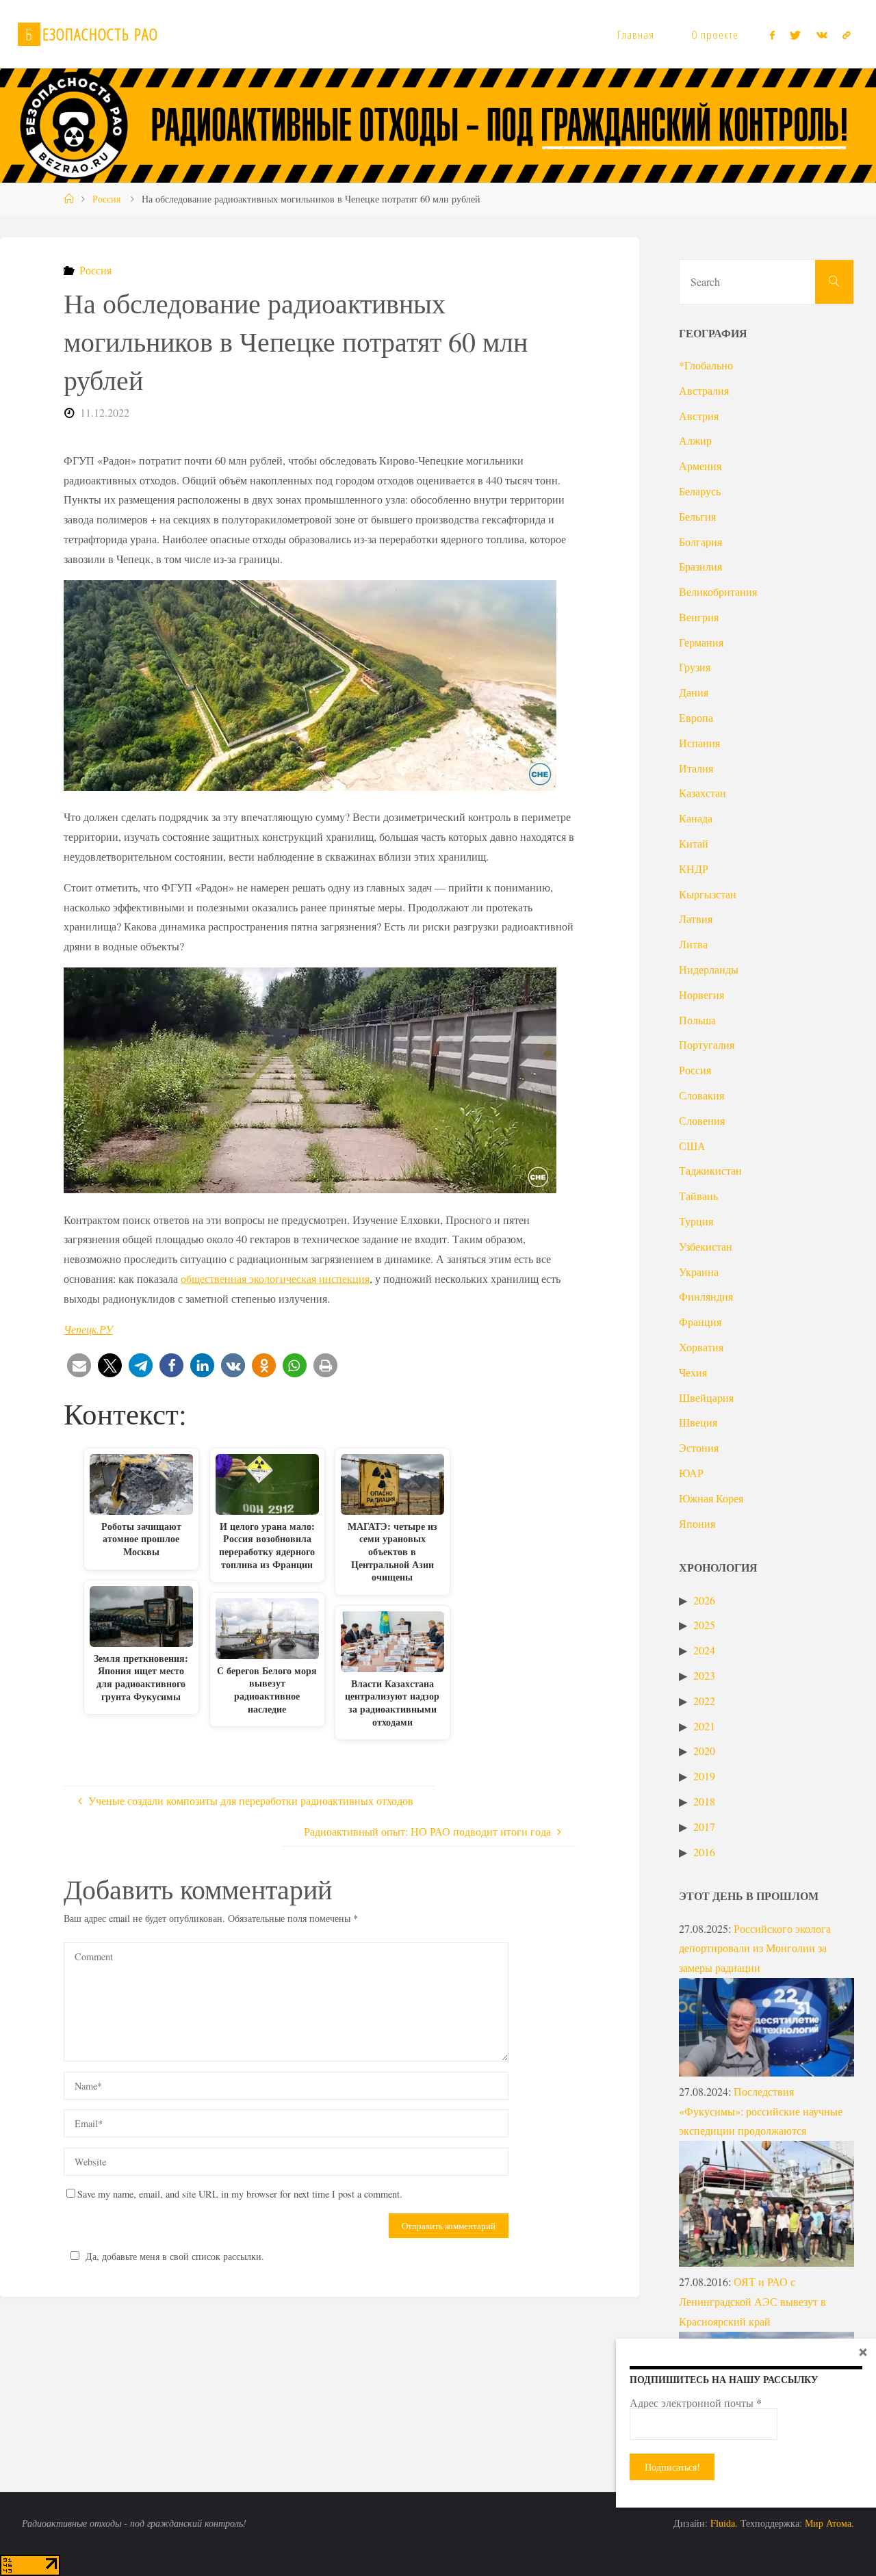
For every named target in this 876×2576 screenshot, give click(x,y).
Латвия (696, 919)
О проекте (715, 35)
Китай (694, 843)
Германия (701, 642)
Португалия (707, 1044)
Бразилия (700, 566)
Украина (699, 1272)
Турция (696, 1221)
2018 (704, 1801)
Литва (693, 944)
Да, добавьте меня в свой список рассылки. (175, 2256)
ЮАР (691, 1473)
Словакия (701, 1095)
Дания (694, 692)
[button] (79, 1365)
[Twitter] (795, 35)
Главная (636, 35)
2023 (704, 1675)
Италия (696, 768)
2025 (704, 1625)
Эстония (699, 1447)
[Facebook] (772, 35)
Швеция (698, 1422)
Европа (696, 717)
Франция (700, 1322)
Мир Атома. (829, 2523)
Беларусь (700, 491)
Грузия (695, 667)
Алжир (695, 440)
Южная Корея (711, 1498)
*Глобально (706, 365)
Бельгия (697, 516)
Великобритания (718, 591)
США (692, 1146)
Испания (699, 743)
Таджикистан (710, 1170)
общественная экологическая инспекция (275, 1278)
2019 (704, 1776)
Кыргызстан (708, 894)
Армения (700, 466)
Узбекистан (706, 1246)
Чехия (693, 1372)
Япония (697, 1523)
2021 (704, 1726)
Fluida (721, 2523)
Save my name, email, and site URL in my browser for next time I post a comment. (240, 2194)
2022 (704, 1701)
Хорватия (701, 1347)
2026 (704, 1600)
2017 (704, 1826)
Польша (697, 1020)
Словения (702, 1120)
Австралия (704, 390)
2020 (704, 1751)
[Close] (863, 2352)
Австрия (699, 416)
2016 (704, 1852)
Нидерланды (709, 969)
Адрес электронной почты (696, 2403)
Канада (696, 818)
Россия (106, 199)
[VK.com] (822, 35)
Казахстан (703, 793)
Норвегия (701, 994)
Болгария (700, 542)
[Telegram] (847, 35)
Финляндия (706, 1296)
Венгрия (699, 617)
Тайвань (698, 1196)
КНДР (694, 869)
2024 (704, 1650)
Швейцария (706, 1397)
